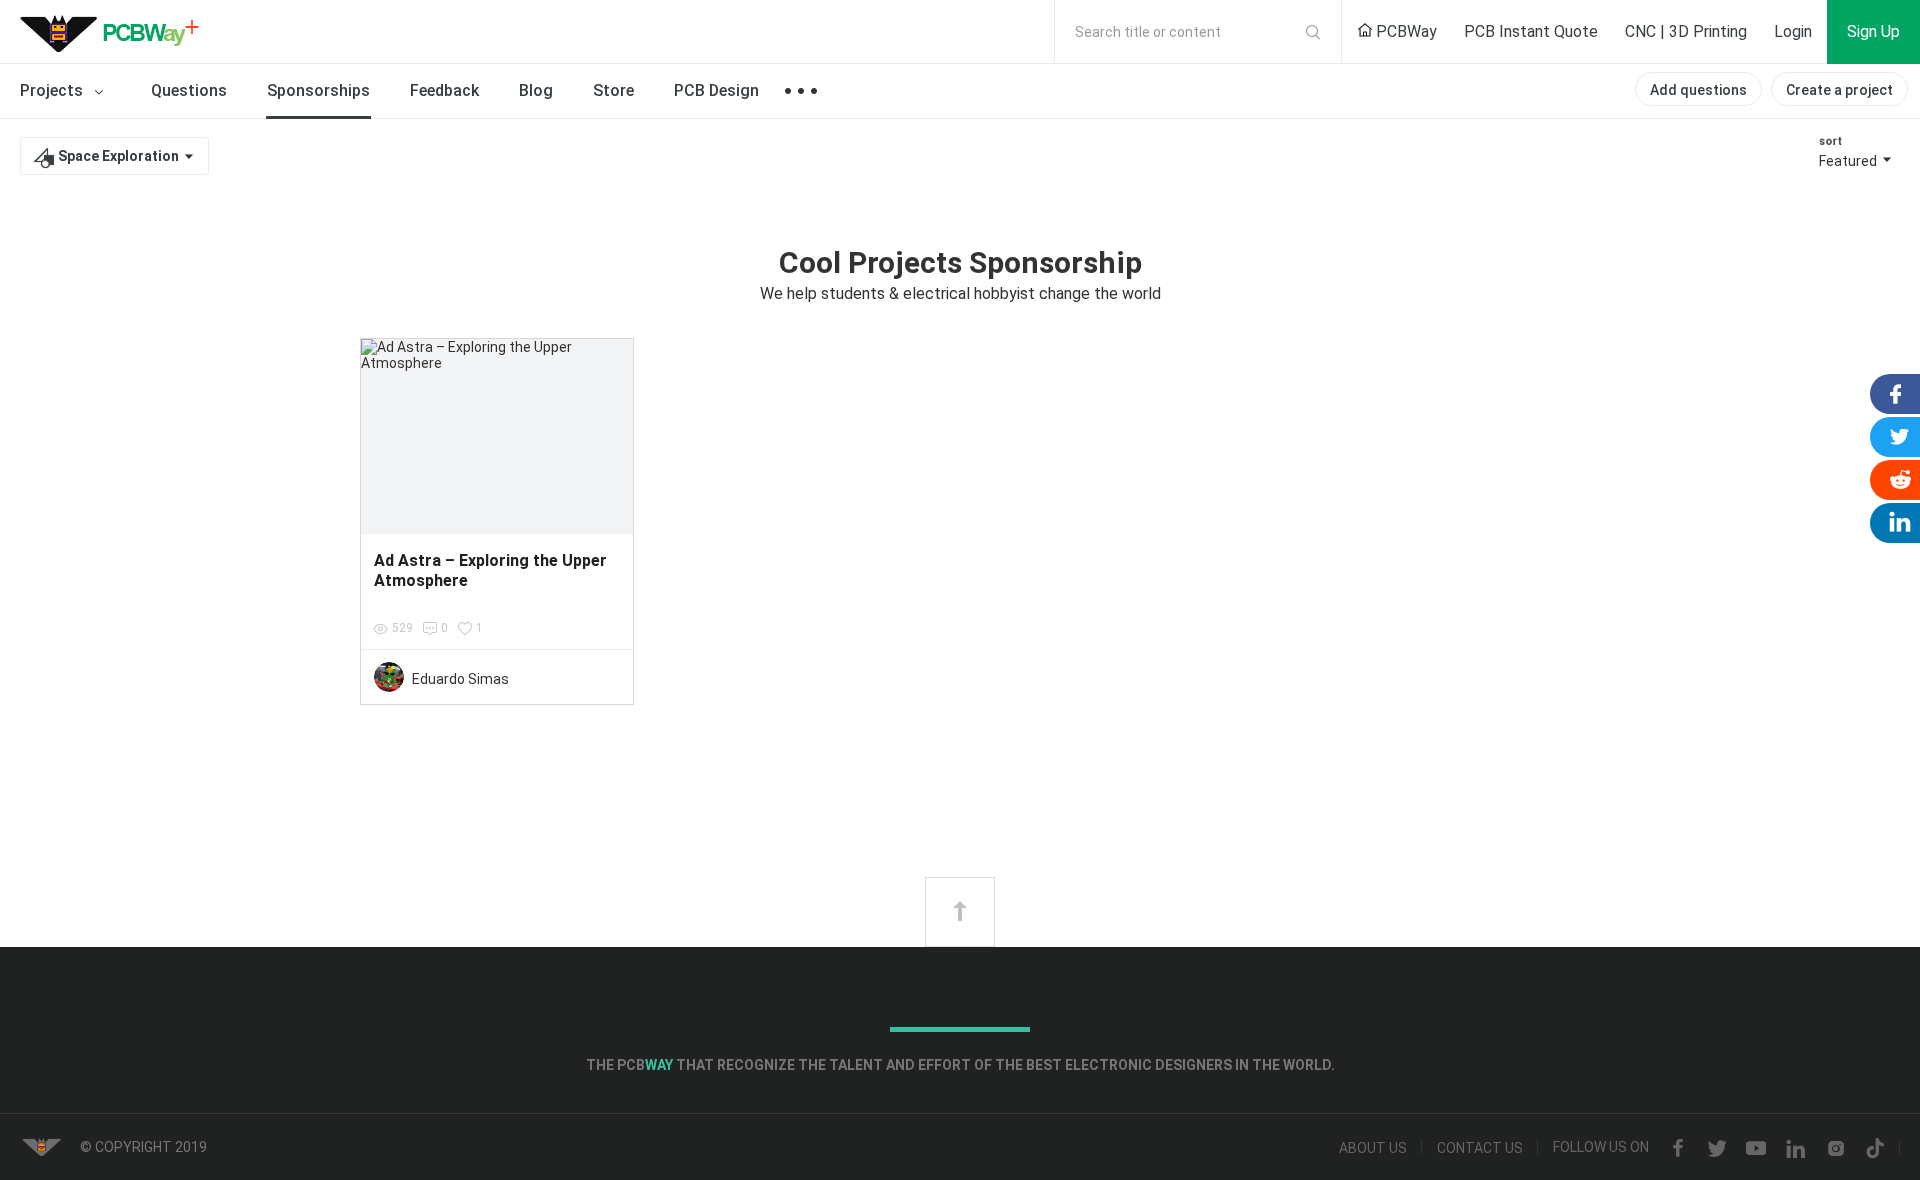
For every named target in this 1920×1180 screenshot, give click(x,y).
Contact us (1480, 1149)
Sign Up (1873, 31)
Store (613, 90)
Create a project (1839, 90)
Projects (53, 90)
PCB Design (716, 90)
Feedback (444, 90)
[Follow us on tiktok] (1875, 1149)
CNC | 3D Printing (1686, 31)
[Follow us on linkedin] (1796, 1149)
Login (1793, 31)
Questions (189, 90)
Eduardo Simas (460, 679)
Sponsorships (318, 90)
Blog (536, 90)
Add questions (1698, 90)
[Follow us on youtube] (1756, 1149)
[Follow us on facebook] (1678, 1149)
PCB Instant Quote (1531, 31)
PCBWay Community (115, 32)
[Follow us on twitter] (1717, 1149)
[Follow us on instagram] (1836, 1149)
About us (1373, 1149)
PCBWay (1404, 31)
